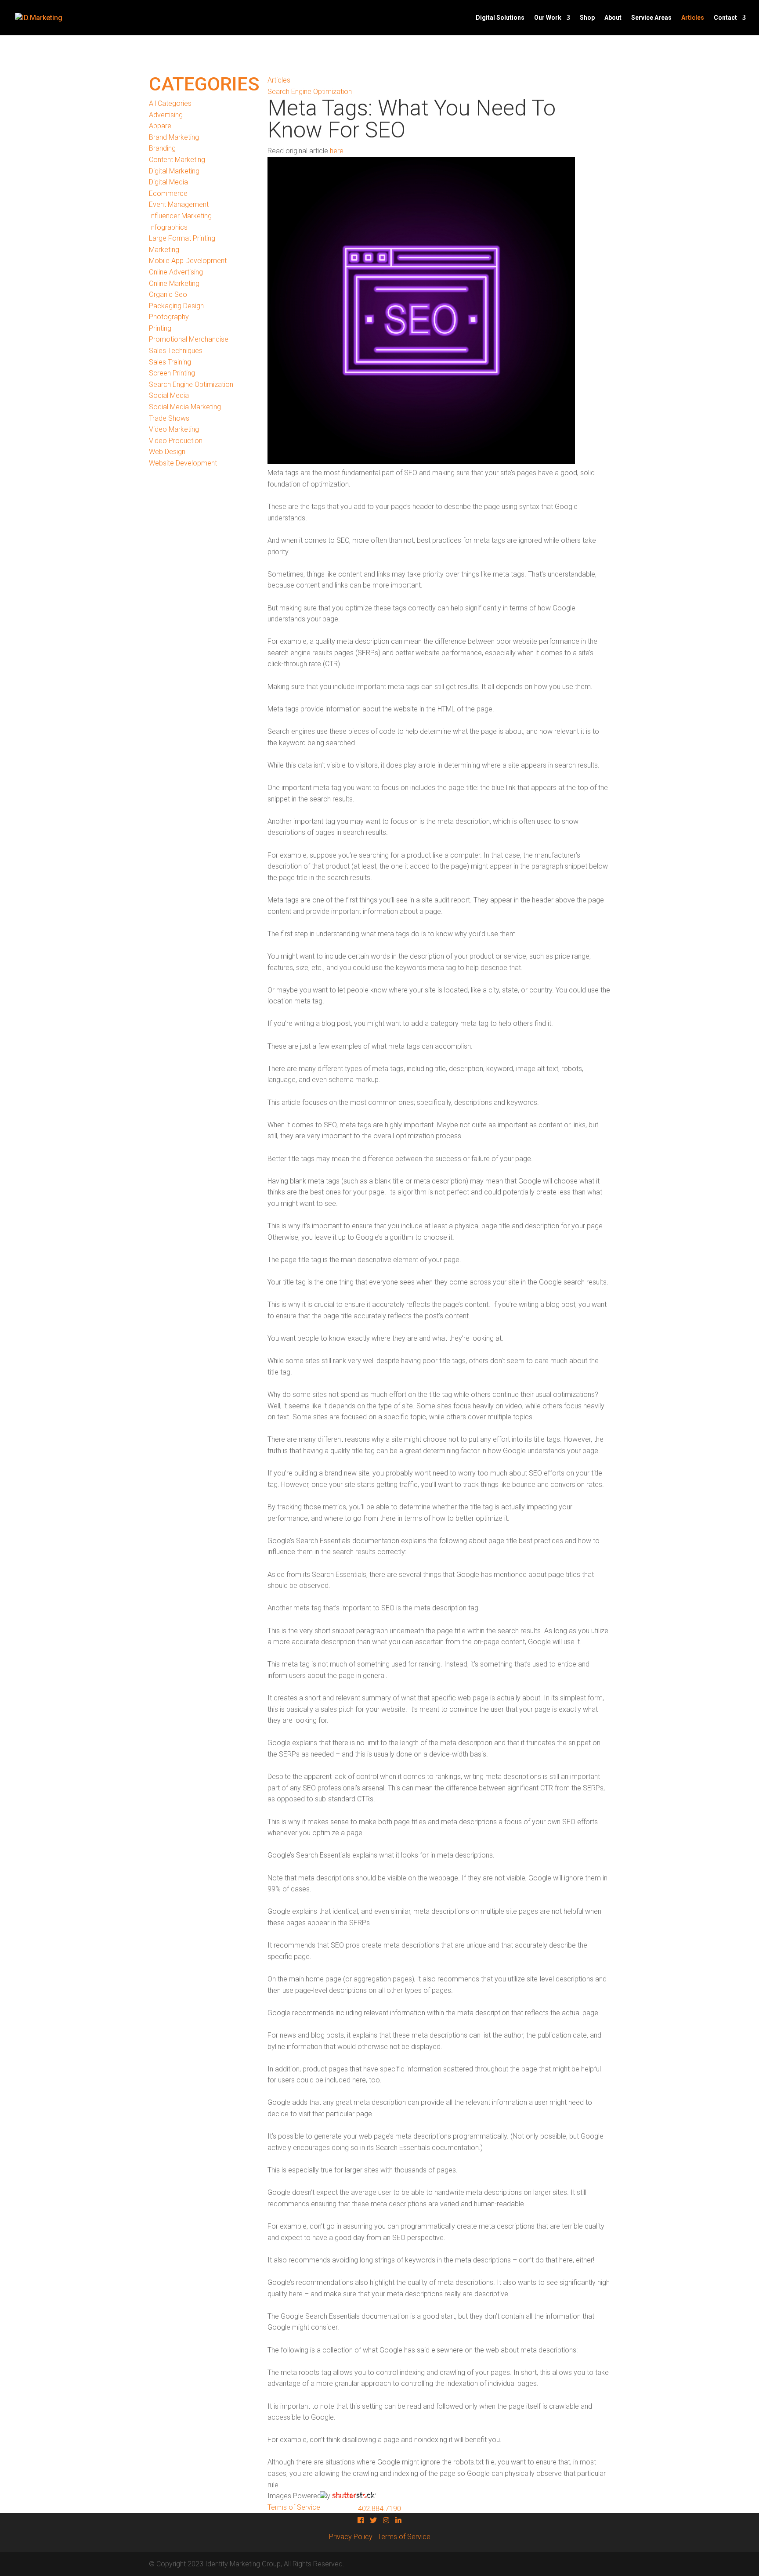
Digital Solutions (500, 18)
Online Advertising (176, 272)
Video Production (176, 441)
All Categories (170, 103)
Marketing (164, 250)
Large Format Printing (182, 238)
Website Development (183, 463)
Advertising (166, 115)
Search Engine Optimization (191, 384)
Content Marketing (177, 160)
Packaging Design (176, 306)
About (613, 18)
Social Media (169, 395)
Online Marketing (174, 283)
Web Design (167, 452)
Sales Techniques (176, 351)
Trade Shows (169, 418)
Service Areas (651, 18)
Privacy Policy (351, 2537)
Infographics (168, 227)
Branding (162, 148)
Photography (169, 317)
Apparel (161, 126)
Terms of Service (404, 2537)
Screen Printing (172, 373)
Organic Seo (168, 294)
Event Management (179, 204)
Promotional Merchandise (189, 339)
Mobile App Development (188, 261)
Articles (693, 18)
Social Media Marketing (185, 407)
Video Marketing (174, 429)
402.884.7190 (379, 2509)
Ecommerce (168, 193)
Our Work (548, 18)
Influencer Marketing (180, 216)
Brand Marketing (174, 137)
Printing (160, 328)
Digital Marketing (174, 171)
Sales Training (170, 362)
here (337, 151)
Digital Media (168, 182)
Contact (725, 18)
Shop (587, 18)
